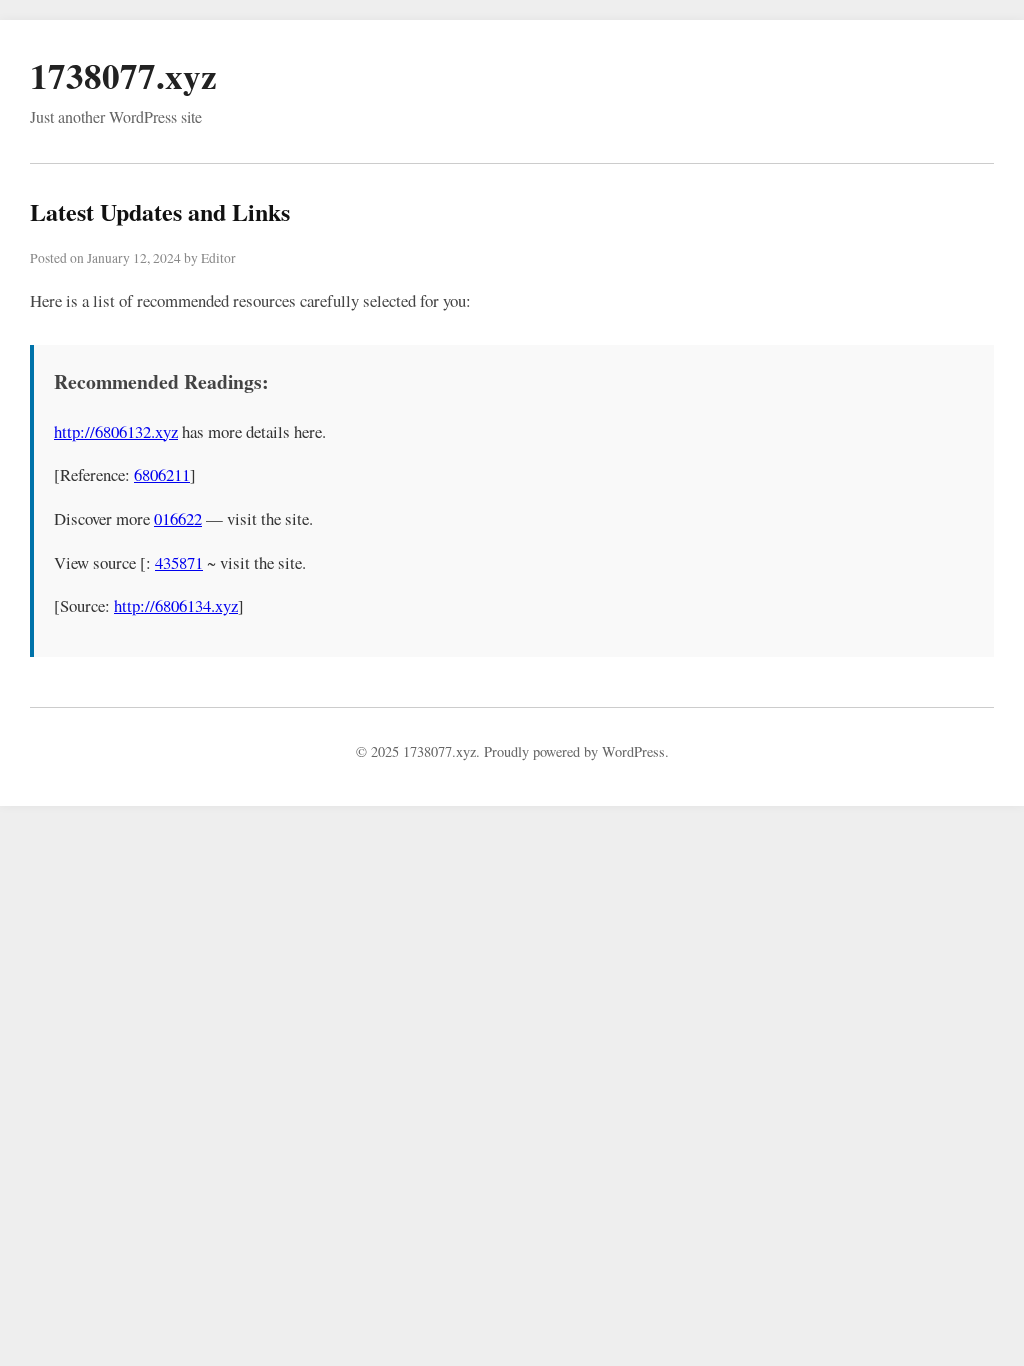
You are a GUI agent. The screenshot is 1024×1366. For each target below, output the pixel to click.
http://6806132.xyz (116, 431)
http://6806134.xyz (176, 605)
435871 (179, 562)
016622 (178, 518)
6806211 (162, 474)
